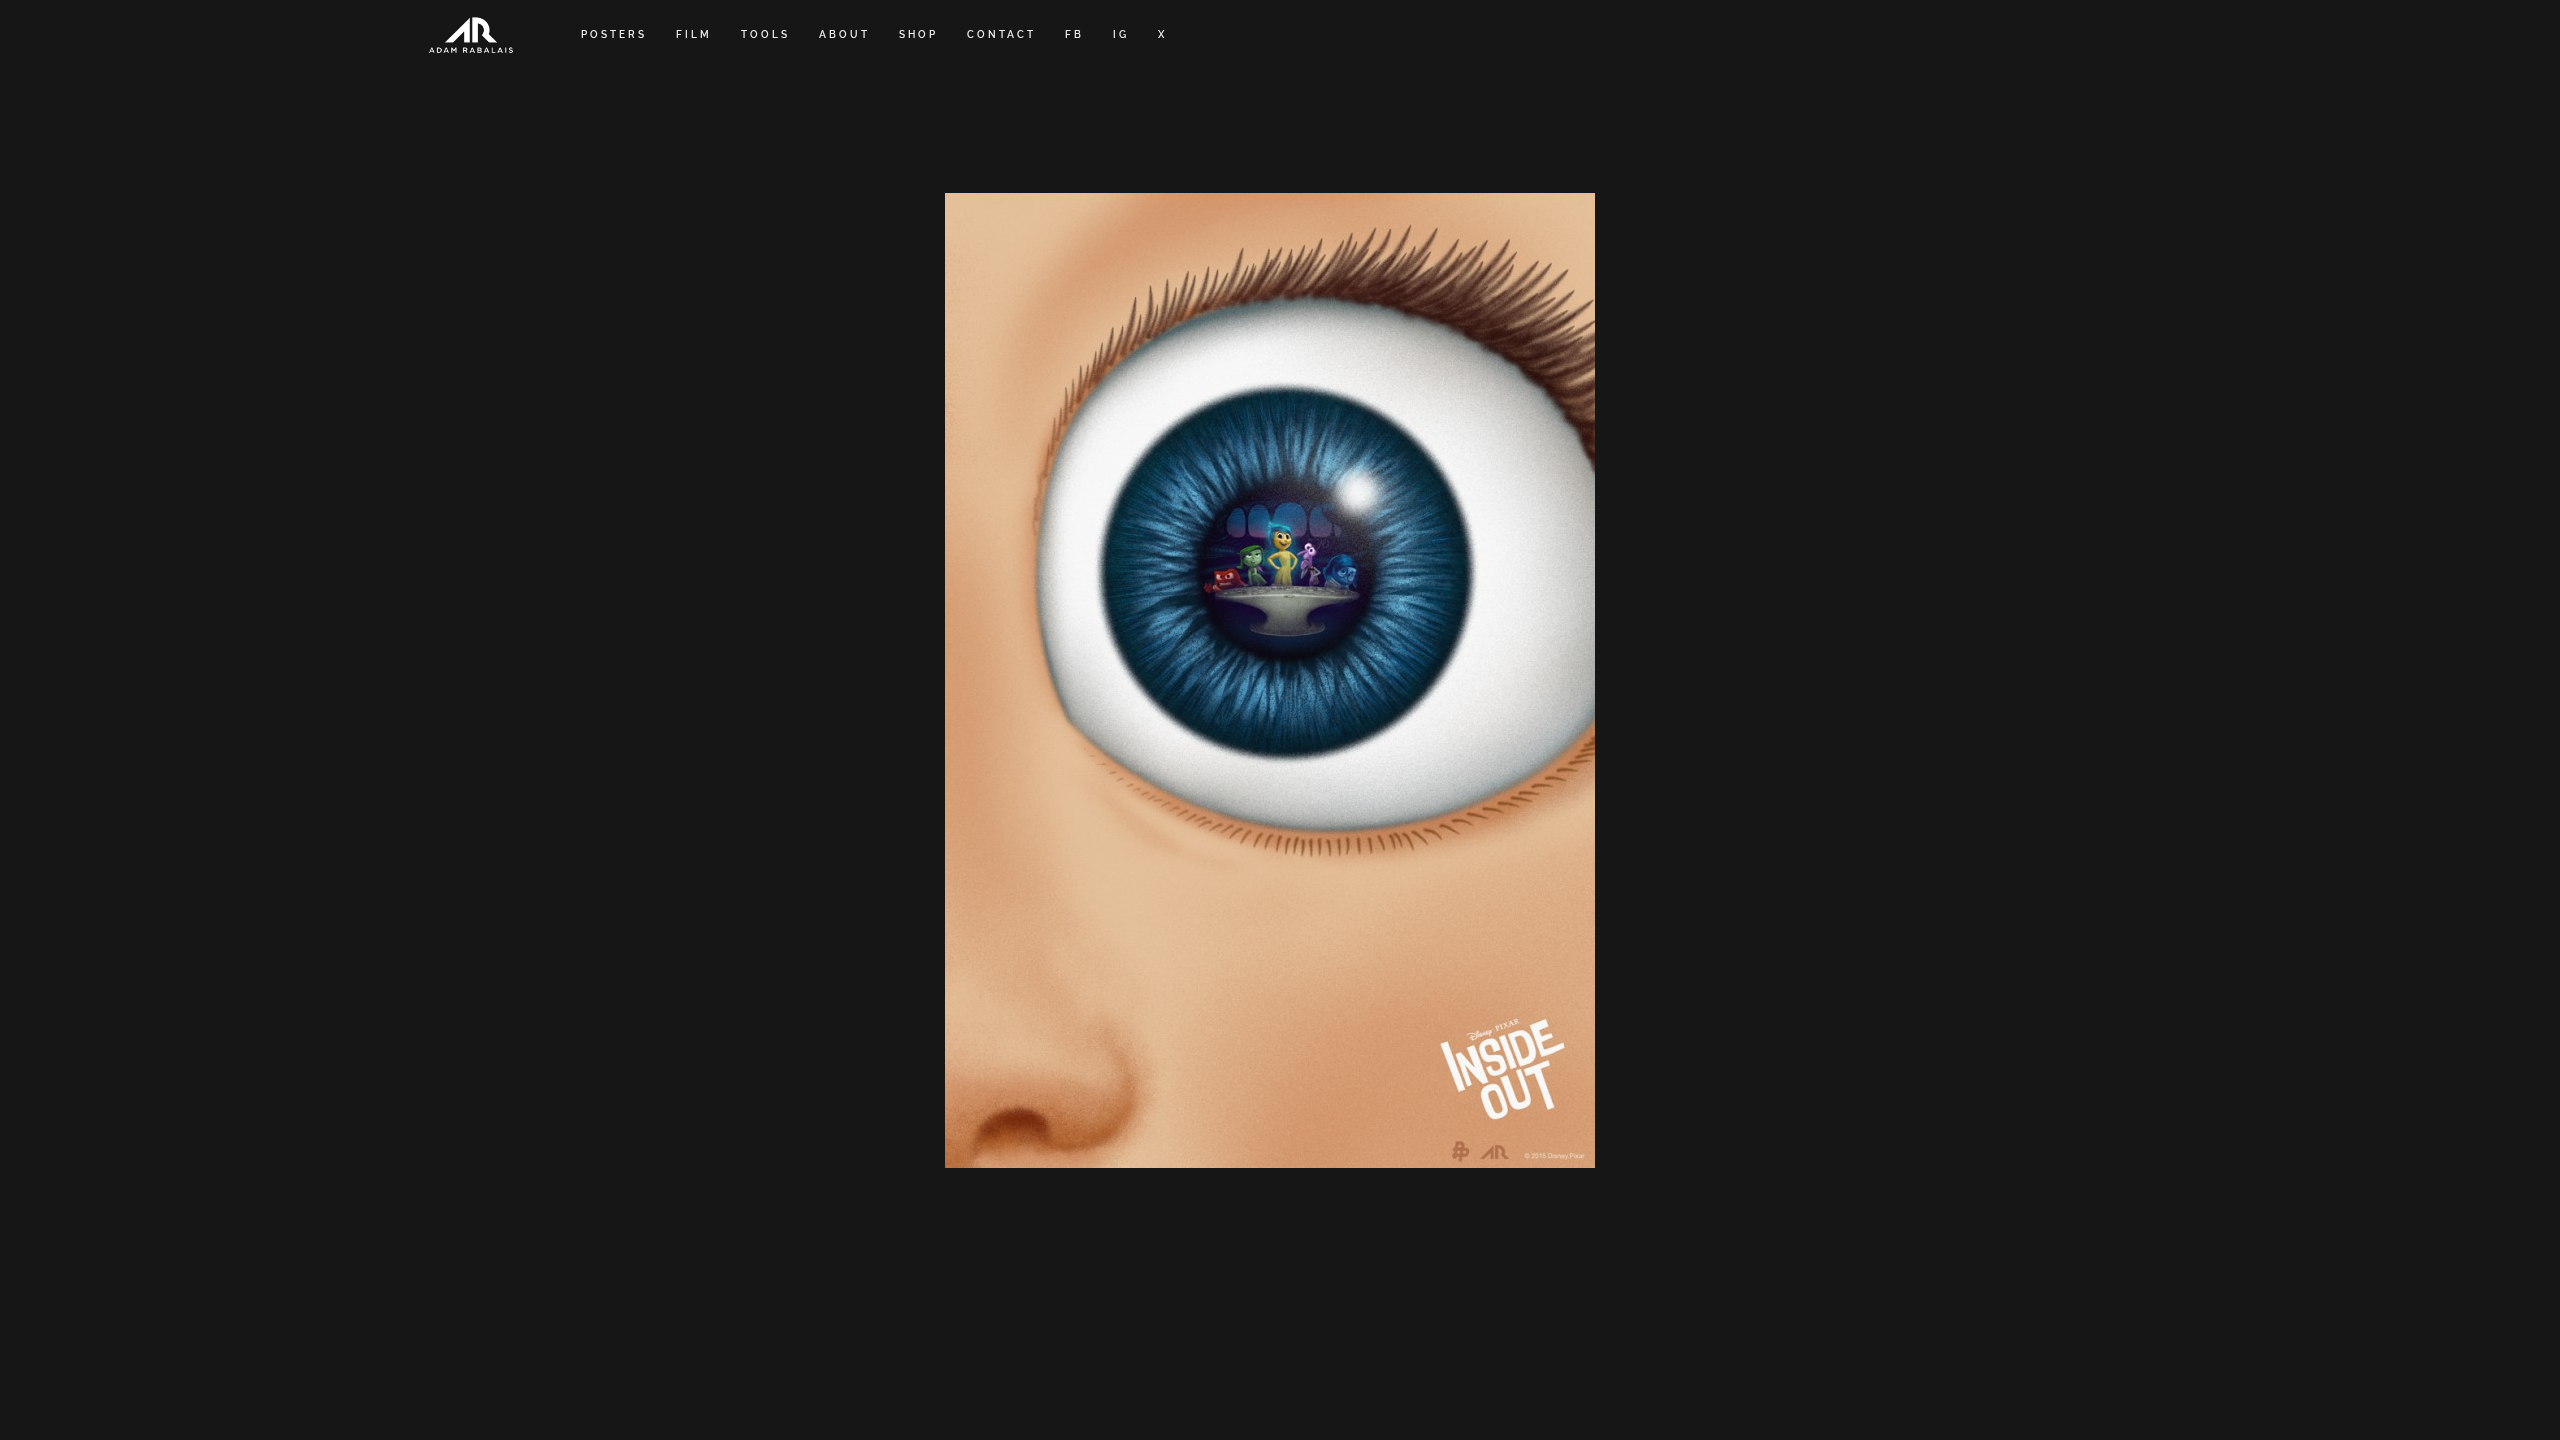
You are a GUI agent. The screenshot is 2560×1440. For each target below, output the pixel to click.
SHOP (918, 34)
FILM (694, 34)
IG (1121, 34)
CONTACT (1001, 34)
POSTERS (614, 34)
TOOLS (765, 34)
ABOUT (844, 34)
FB (1074, 34)
